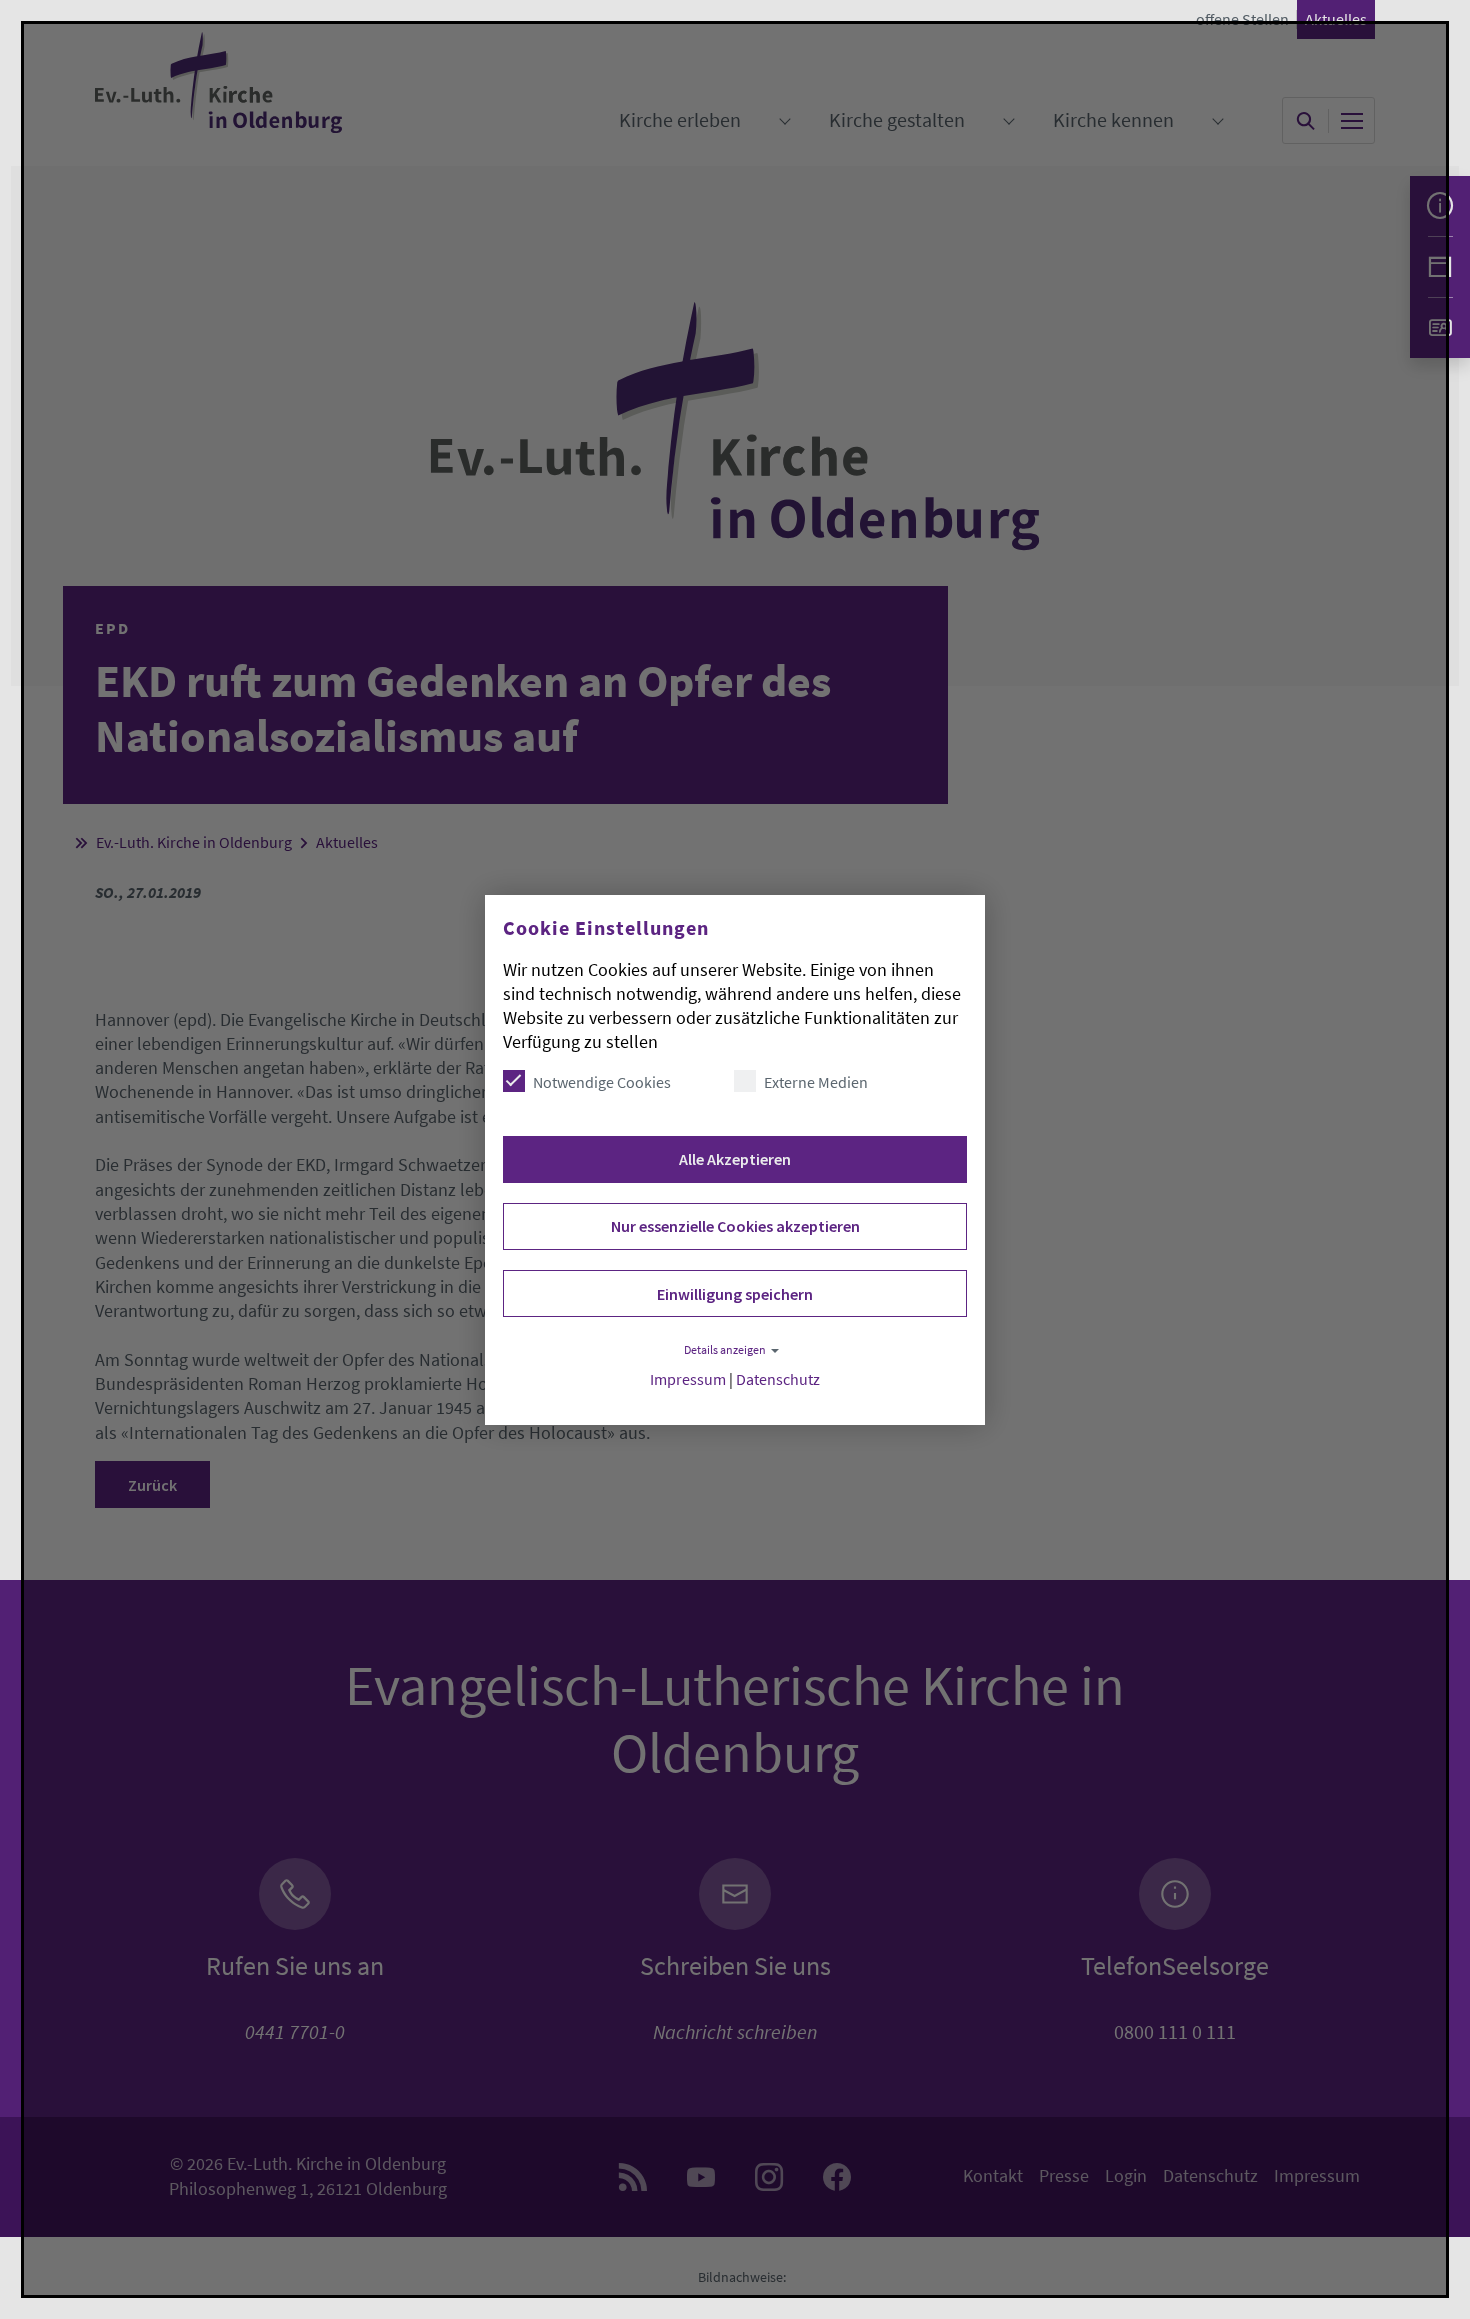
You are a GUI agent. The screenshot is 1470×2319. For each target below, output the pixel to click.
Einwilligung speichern (735, 1294)
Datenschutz (778, 1379)
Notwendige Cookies (602, 1082)
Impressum (688, 1379)
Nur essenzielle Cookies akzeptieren (735, 1226)
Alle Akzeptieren (735, 1159)
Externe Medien (816, 1082)
